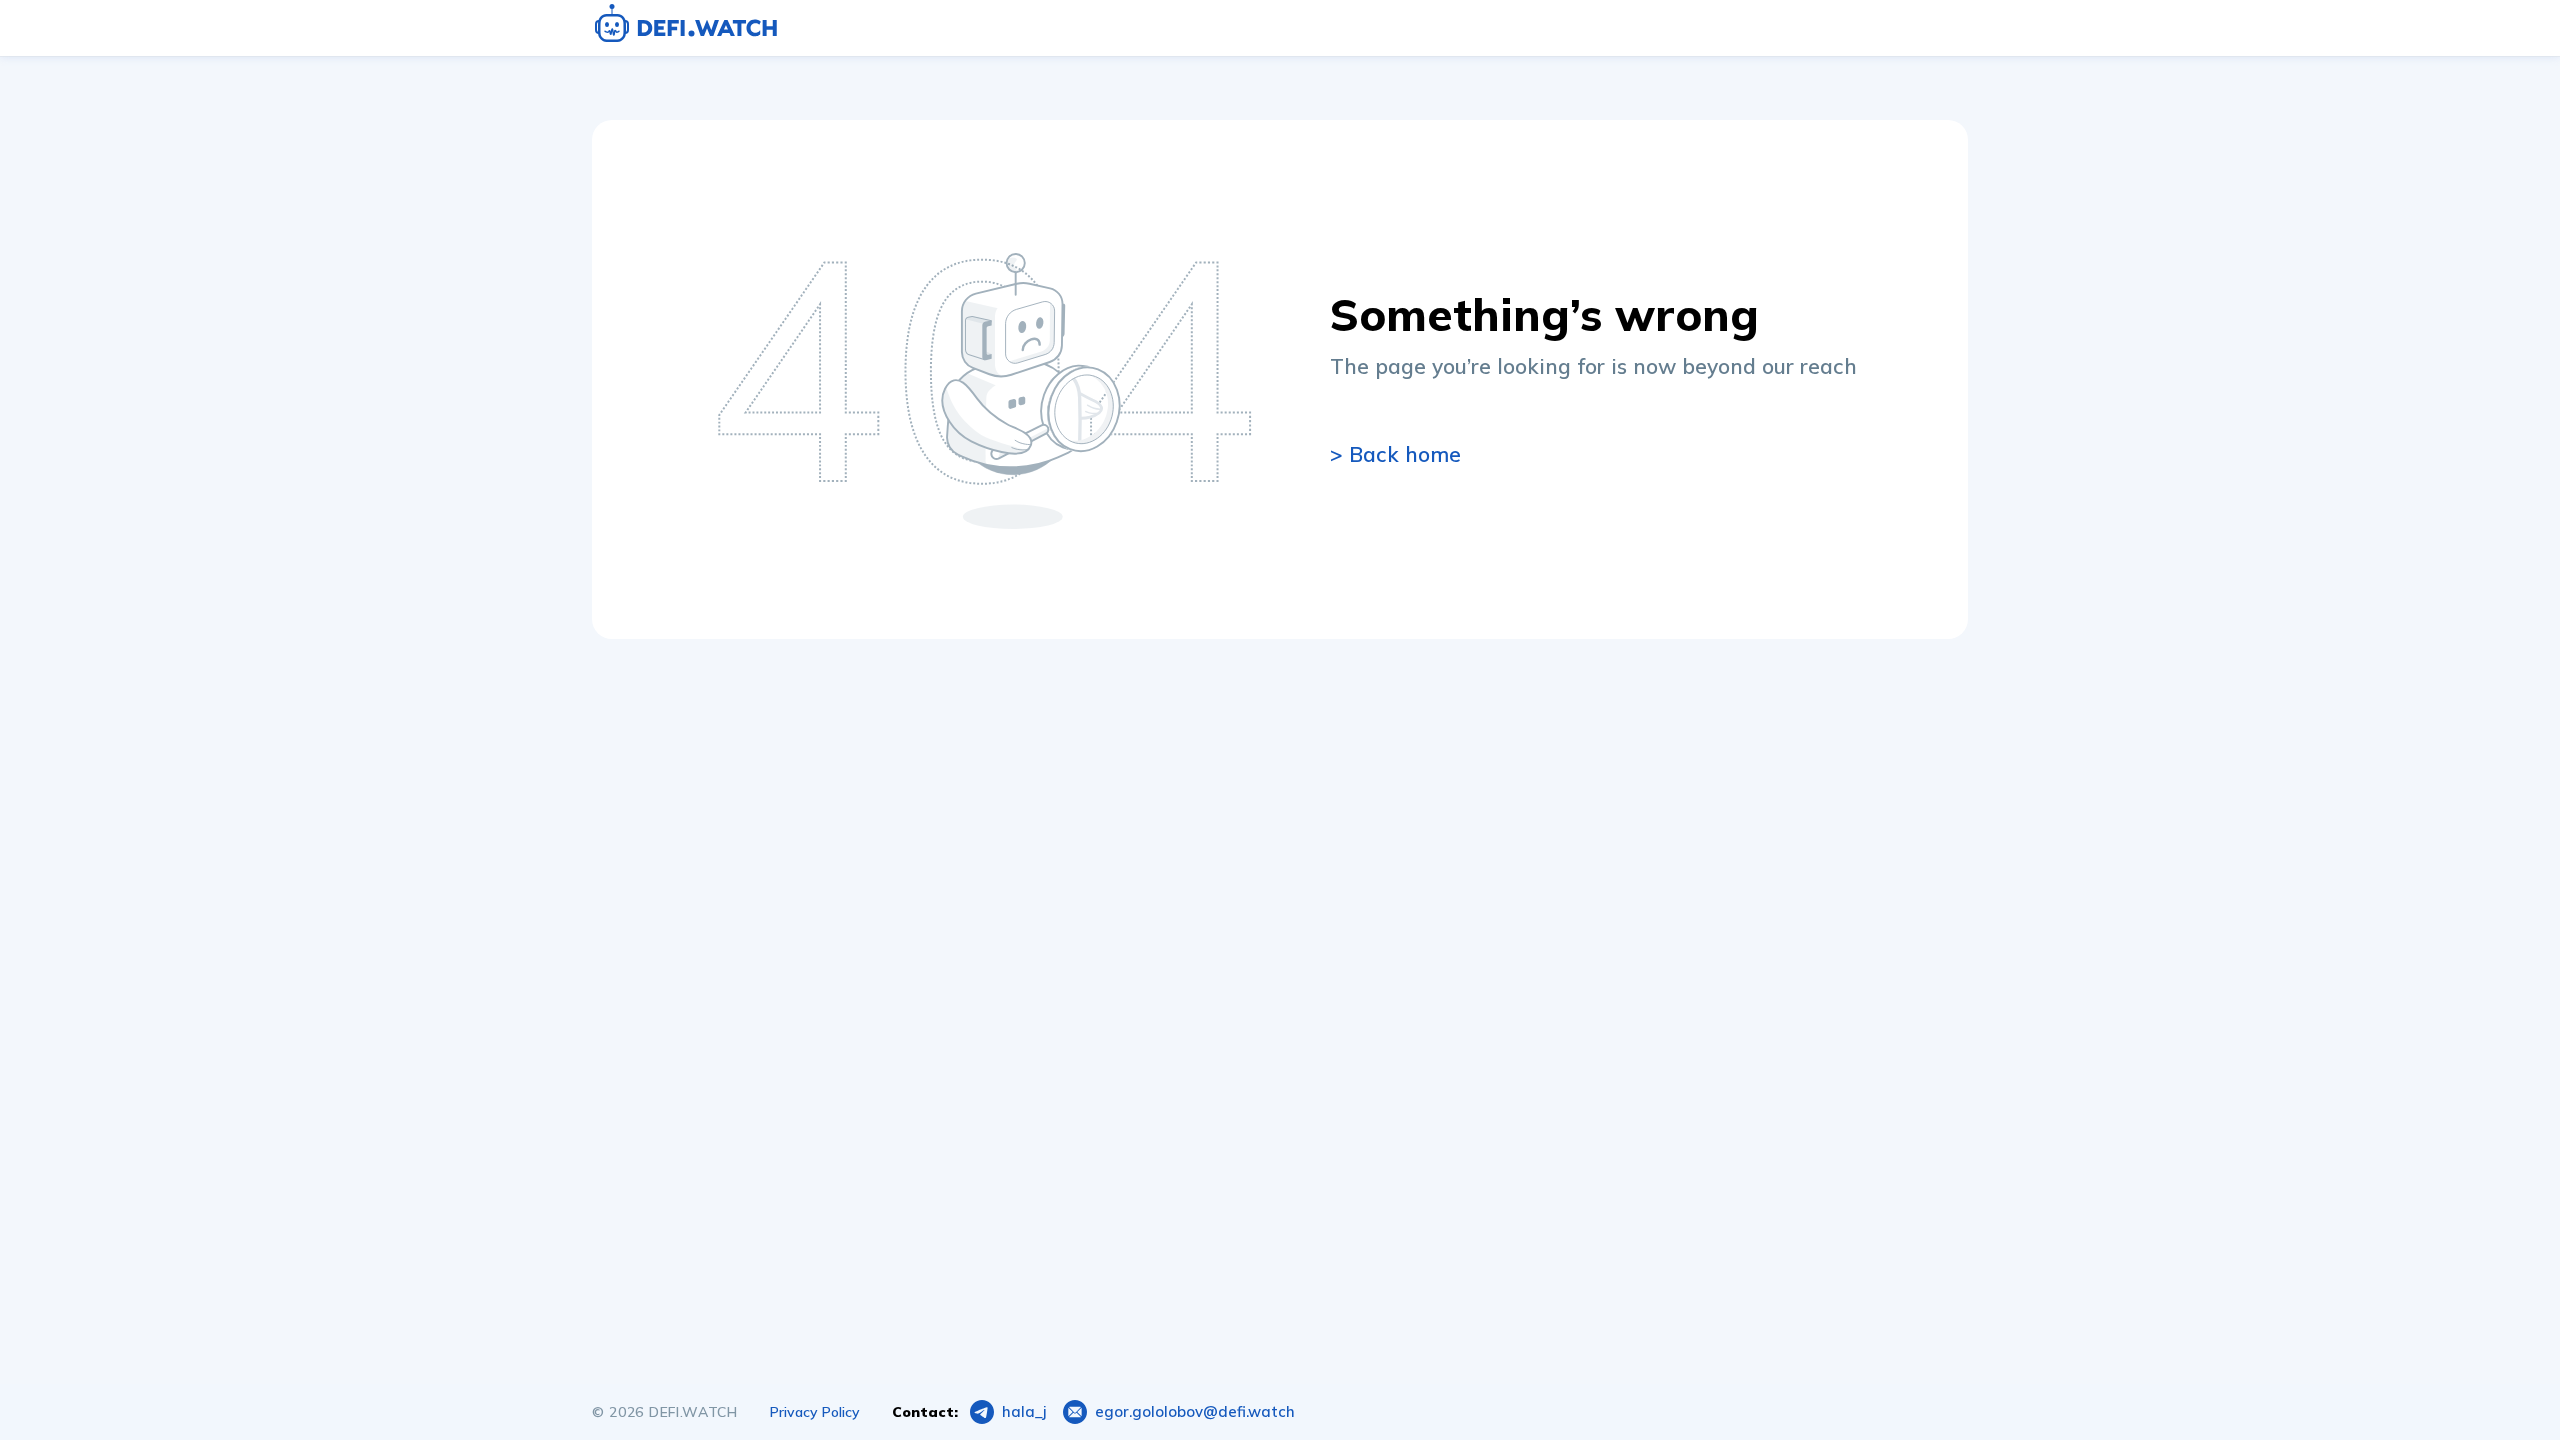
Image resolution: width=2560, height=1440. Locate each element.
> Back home (1395, 454)
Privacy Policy (815, 1412)
